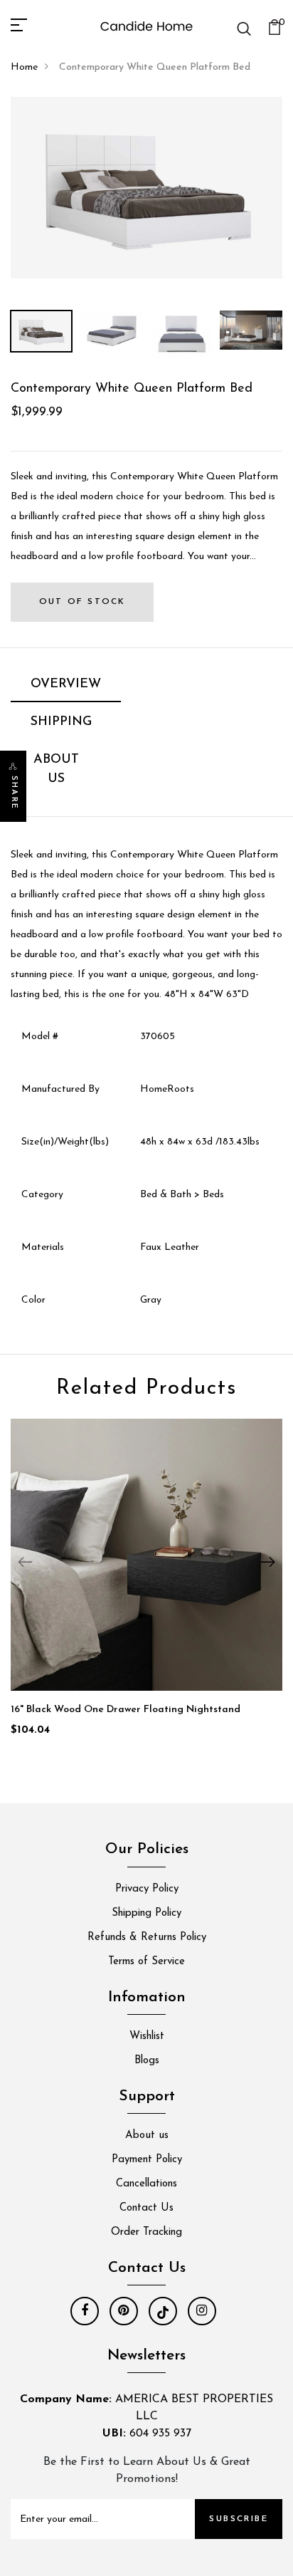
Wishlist (147, 2037)
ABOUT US (56, 770)
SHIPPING (61, 722)
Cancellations (146, 2184)
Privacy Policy (147, 1889)
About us (147, 2136)
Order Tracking (146, 2232)
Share (14, 793)
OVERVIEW (66, 684)
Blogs (147, 2061)
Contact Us (146, 2208)
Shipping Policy (146, 1913)
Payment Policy (147, 2160)
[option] (146, 188)
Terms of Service (146, 1962)
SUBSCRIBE (239, 2519)
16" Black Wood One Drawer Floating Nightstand (126, 1710)
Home (24, 67)
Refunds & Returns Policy (147, 1938)
